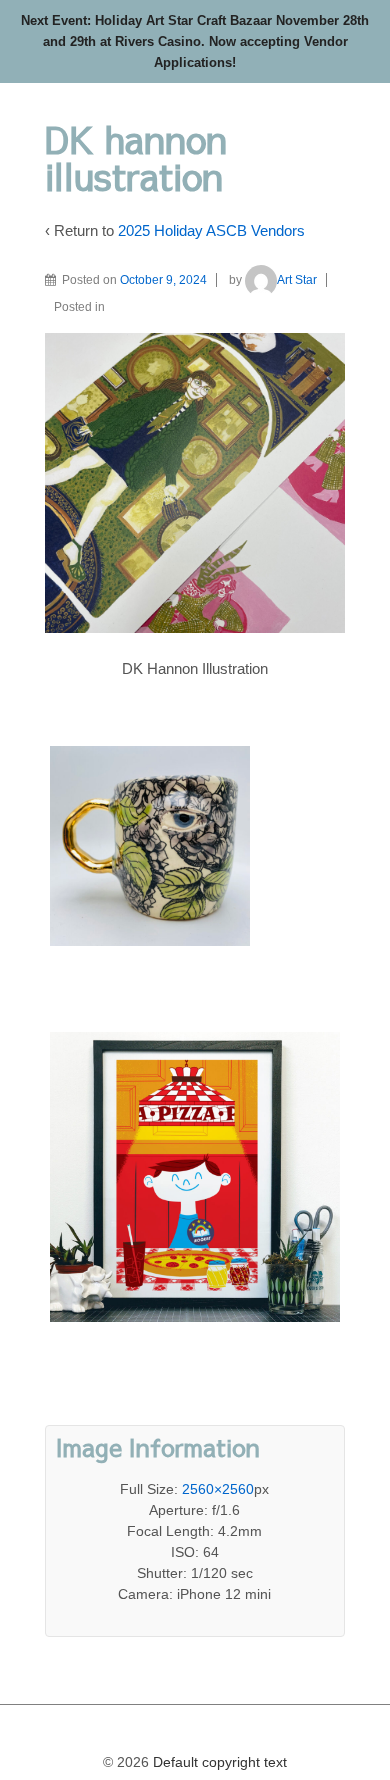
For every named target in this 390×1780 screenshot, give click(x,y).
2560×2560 (218, 1489)
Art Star (297, 280)
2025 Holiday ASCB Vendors (211, 230)
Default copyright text (218, 1762)
